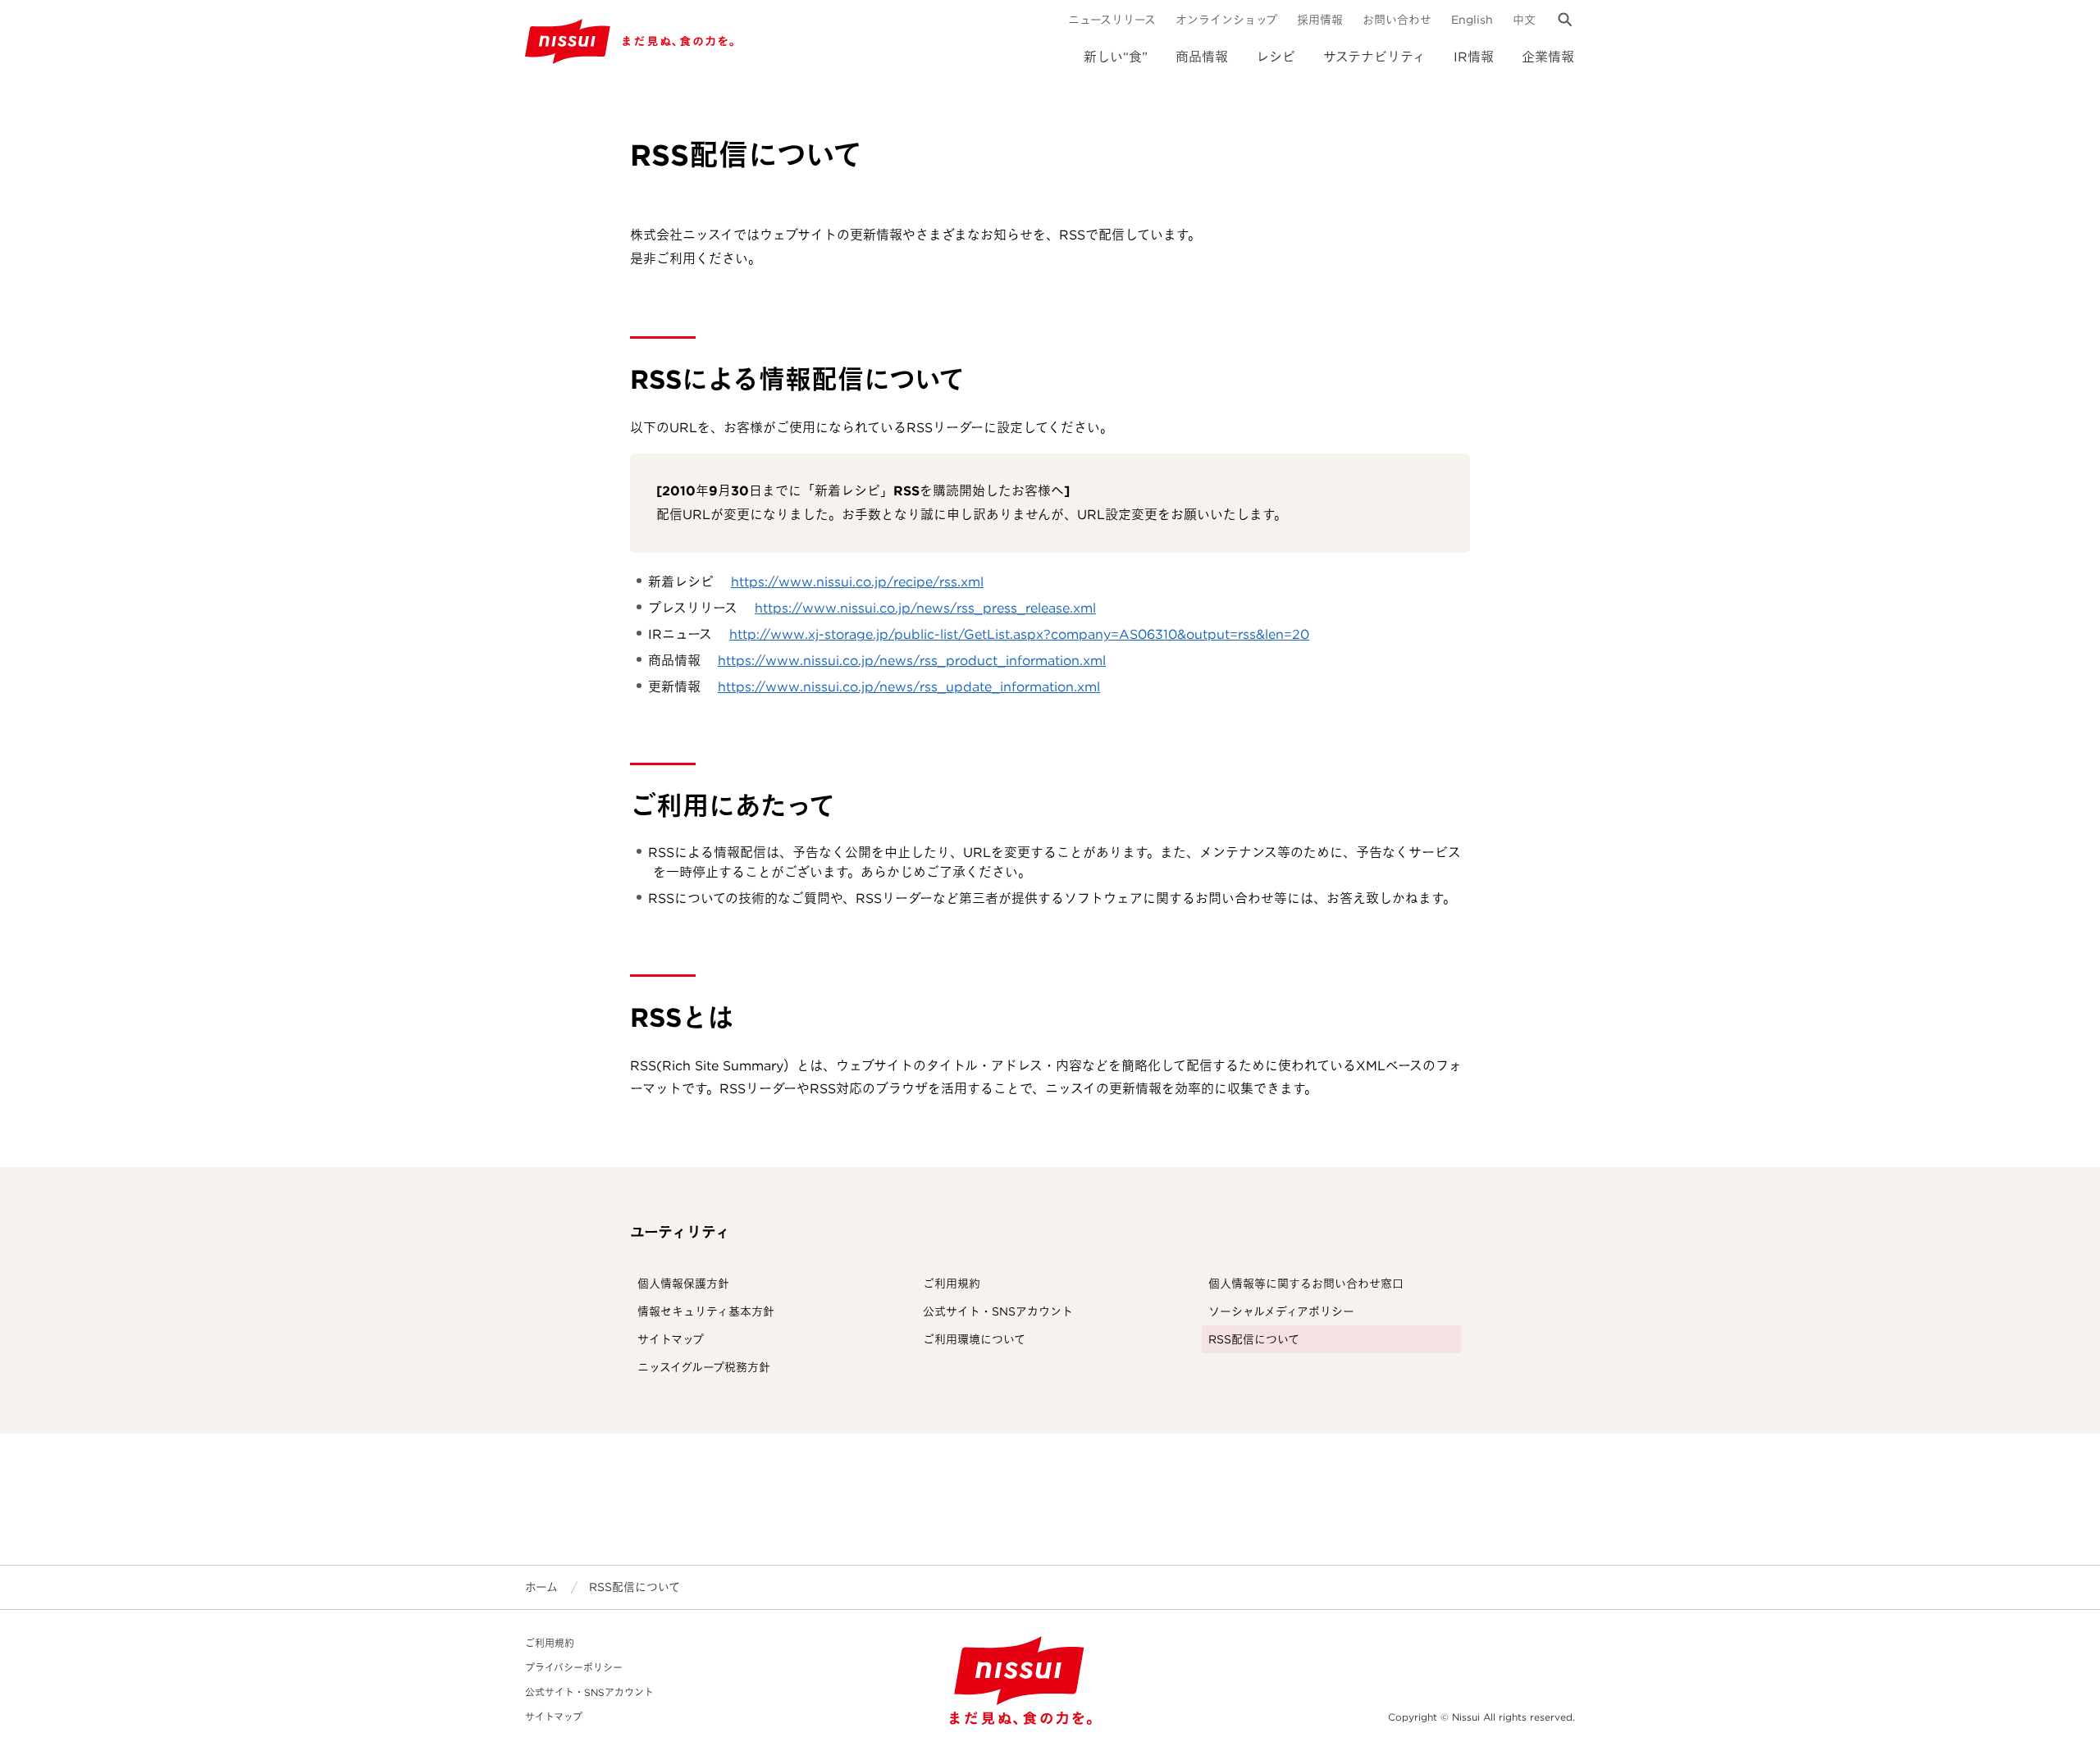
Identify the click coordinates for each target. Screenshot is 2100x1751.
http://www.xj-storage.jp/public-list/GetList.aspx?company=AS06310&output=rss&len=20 (1019, 634)
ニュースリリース (1112, 20)
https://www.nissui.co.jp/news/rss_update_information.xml (909, 687)
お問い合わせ (1397, 20)
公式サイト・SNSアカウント (998, 1311)
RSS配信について (1254, 1339)
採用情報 (1320, 20)
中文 (1524, 20)
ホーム (541, 1587)
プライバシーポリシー (574, 1668)
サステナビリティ (1374, 57)
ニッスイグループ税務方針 (704, 1367)
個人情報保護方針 (683, 1284)
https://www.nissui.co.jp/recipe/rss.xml (857, 582)
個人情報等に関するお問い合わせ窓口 (1306, 1284)
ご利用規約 (952, 1284)
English (1472, 20)
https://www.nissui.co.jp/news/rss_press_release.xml (925, 608)
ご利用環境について (974, 1339)
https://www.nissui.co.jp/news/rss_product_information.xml (912, 661)
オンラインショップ (1226, 20)
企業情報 (1548, 57)
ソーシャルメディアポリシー (1281, 1311)
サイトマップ (671, 1339)
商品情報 (1202, 57)
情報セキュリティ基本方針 (706, 1311)
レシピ (1276, 57)
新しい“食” (1116, 57)
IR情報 (1474, 57)
